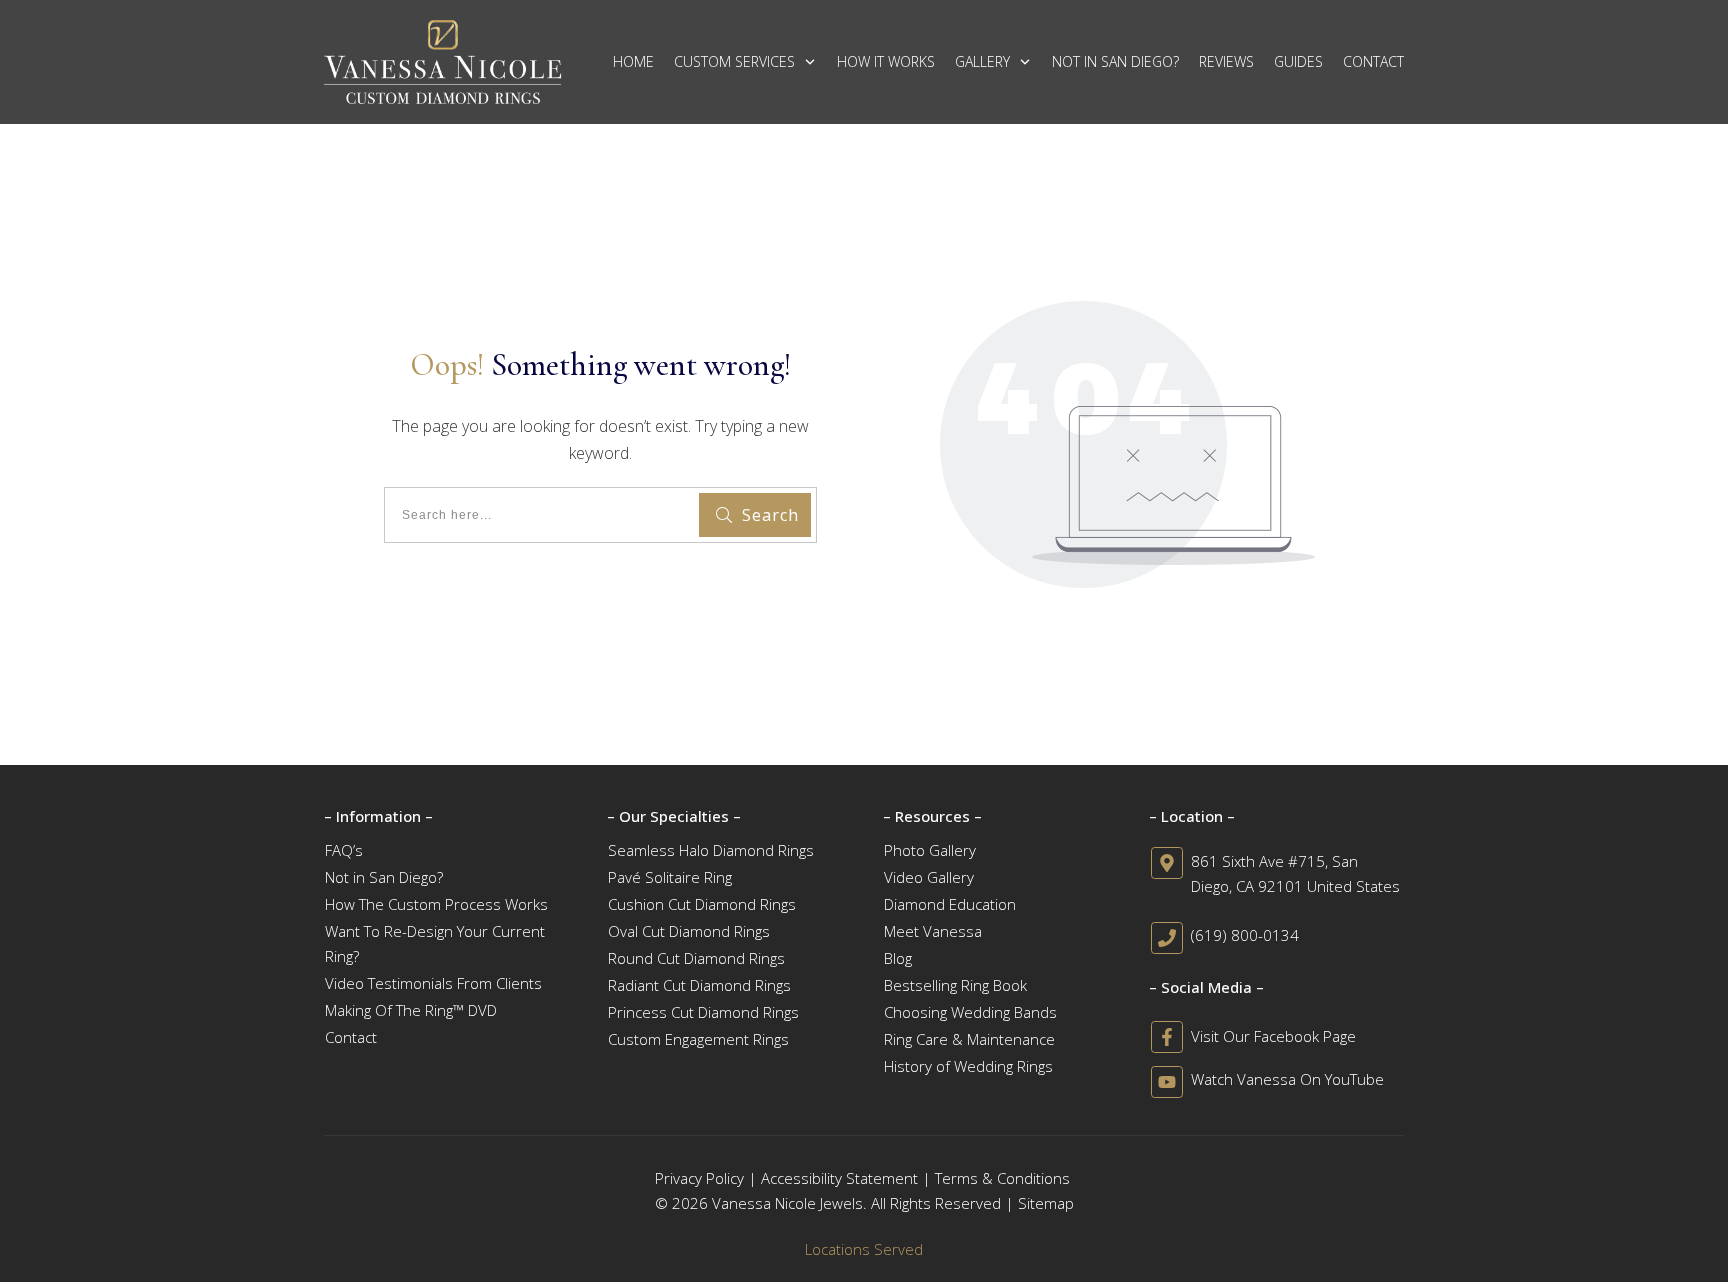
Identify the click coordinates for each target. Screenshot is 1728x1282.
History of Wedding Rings (968, 1066)
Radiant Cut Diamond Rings (699, 985)
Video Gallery (929, 877)
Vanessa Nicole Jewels (787, 1203)
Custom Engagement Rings (698, 1039)
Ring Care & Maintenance (969, 1039)
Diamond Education (950, 904)
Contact (351, 1037)
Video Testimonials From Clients (433, 983)
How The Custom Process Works (436, 904)
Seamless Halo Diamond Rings (711, 850)
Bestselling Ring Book (955, 985)
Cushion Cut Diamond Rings (702, 904)
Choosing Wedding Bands (970, 1012)
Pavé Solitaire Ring (670, 877)
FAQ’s (344, 850)
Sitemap (1046, 1203)
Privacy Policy (699, 1178)
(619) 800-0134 (1245, 935)
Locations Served (864, 1249)
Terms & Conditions (1002, 1178)
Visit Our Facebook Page (1273, 1036)
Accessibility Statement (839, 1178)
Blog (898, 958)
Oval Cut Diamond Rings (689, 931)
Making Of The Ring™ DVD (411, 1010)
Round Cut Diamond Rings (696, 958)
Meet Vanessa (933, 931)
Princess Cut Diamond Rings (703, 1012)
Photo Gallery (930, 850)
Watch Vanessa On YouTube (1287, 1079)
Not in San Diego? (384, 877)
